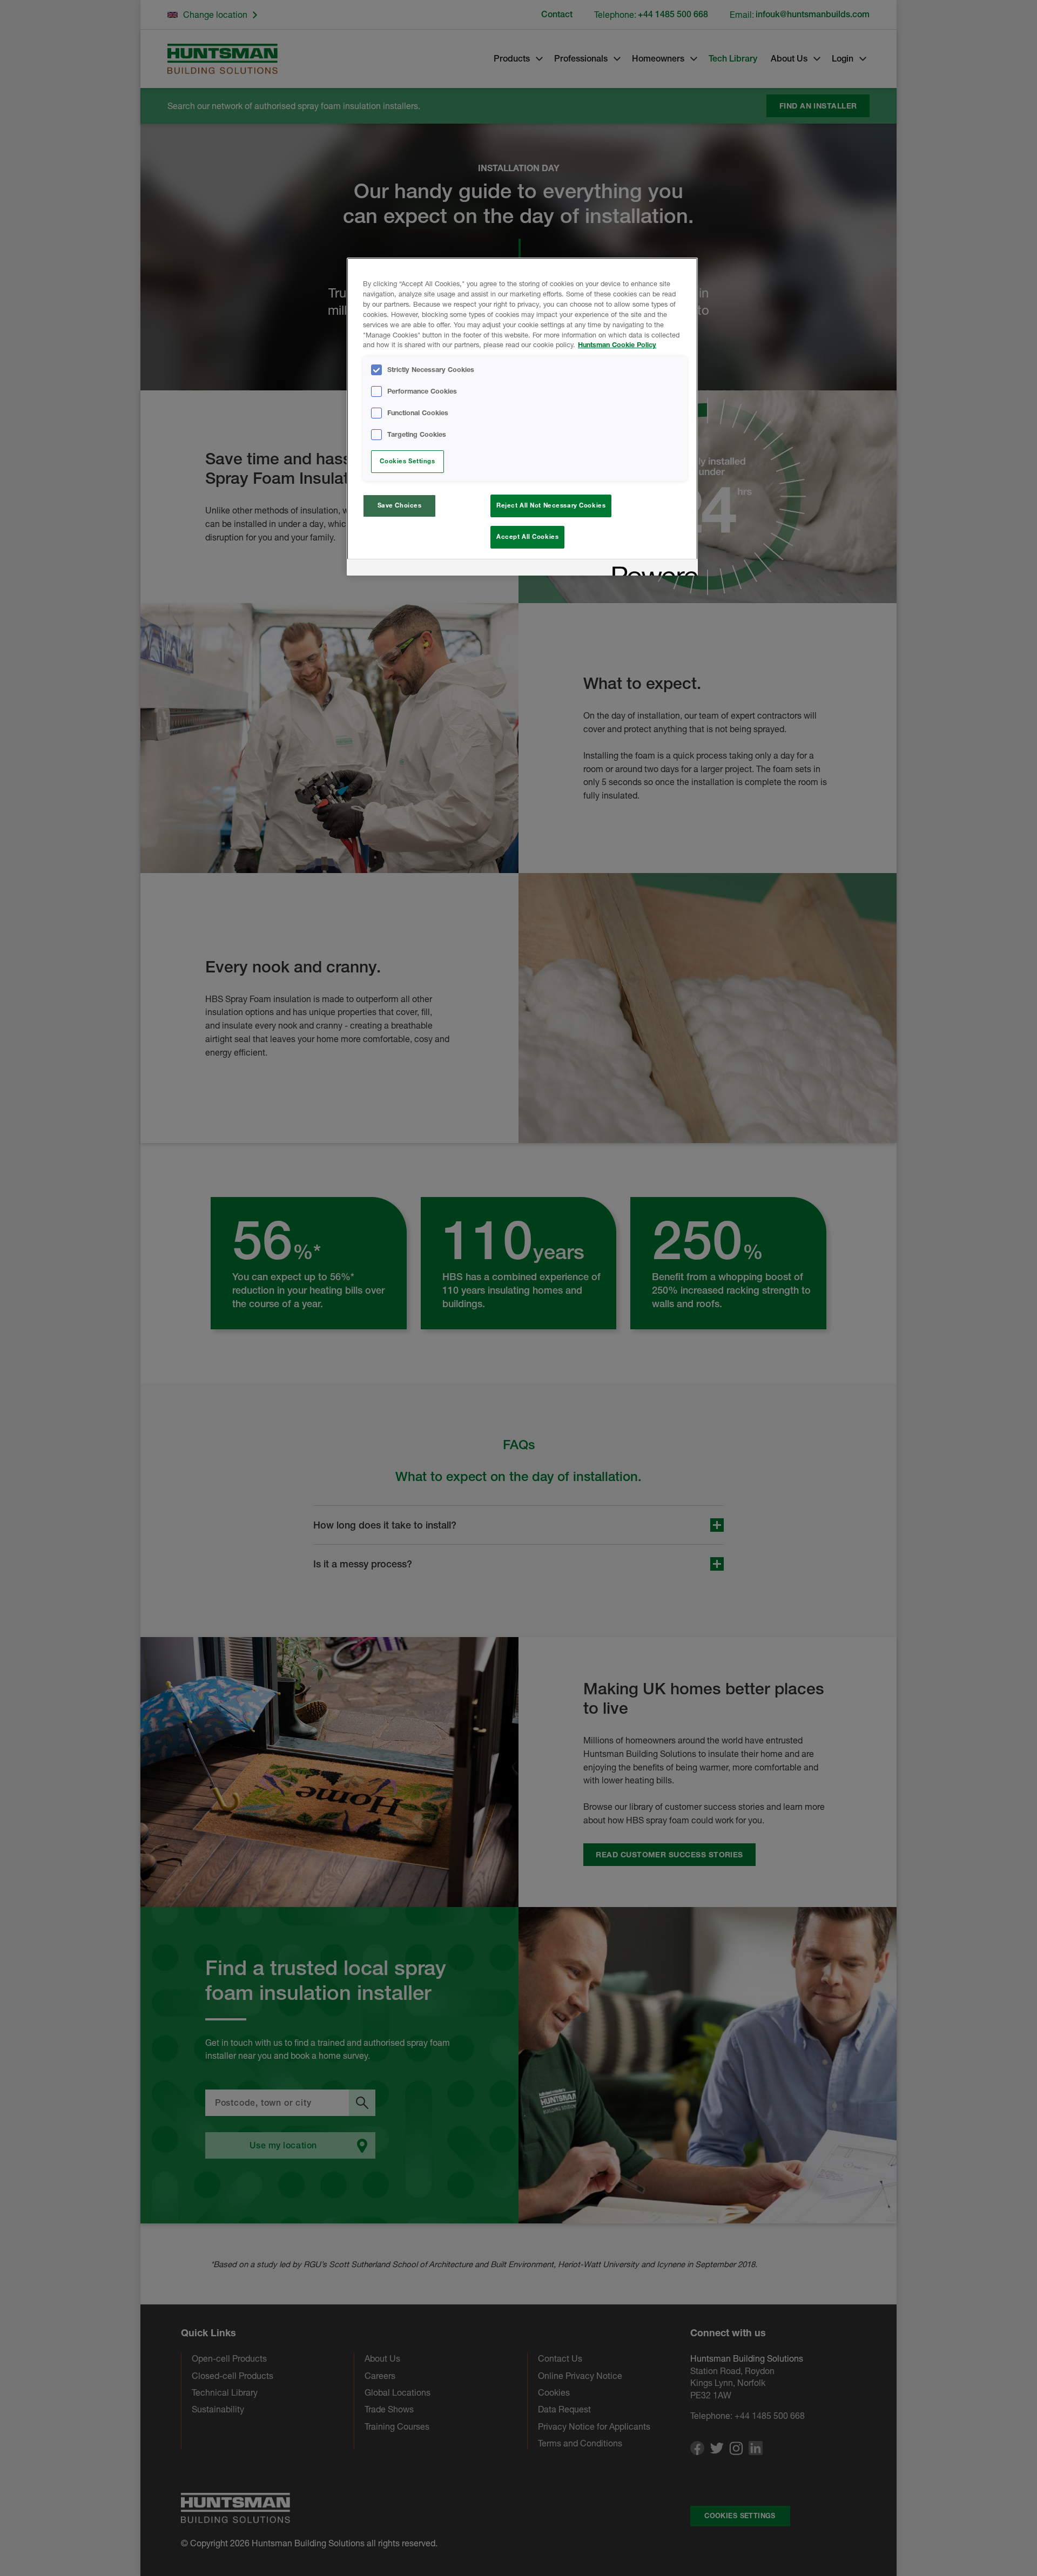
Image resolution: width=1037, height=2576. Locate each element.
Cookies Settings (407, 461)
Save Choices (400, 505)
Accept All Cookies (527, 537)
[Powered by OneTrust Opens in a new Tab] (651, 569)
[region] (522, 417)
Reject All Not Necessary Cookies (551, 505)
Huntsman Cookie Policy (617, 345)
